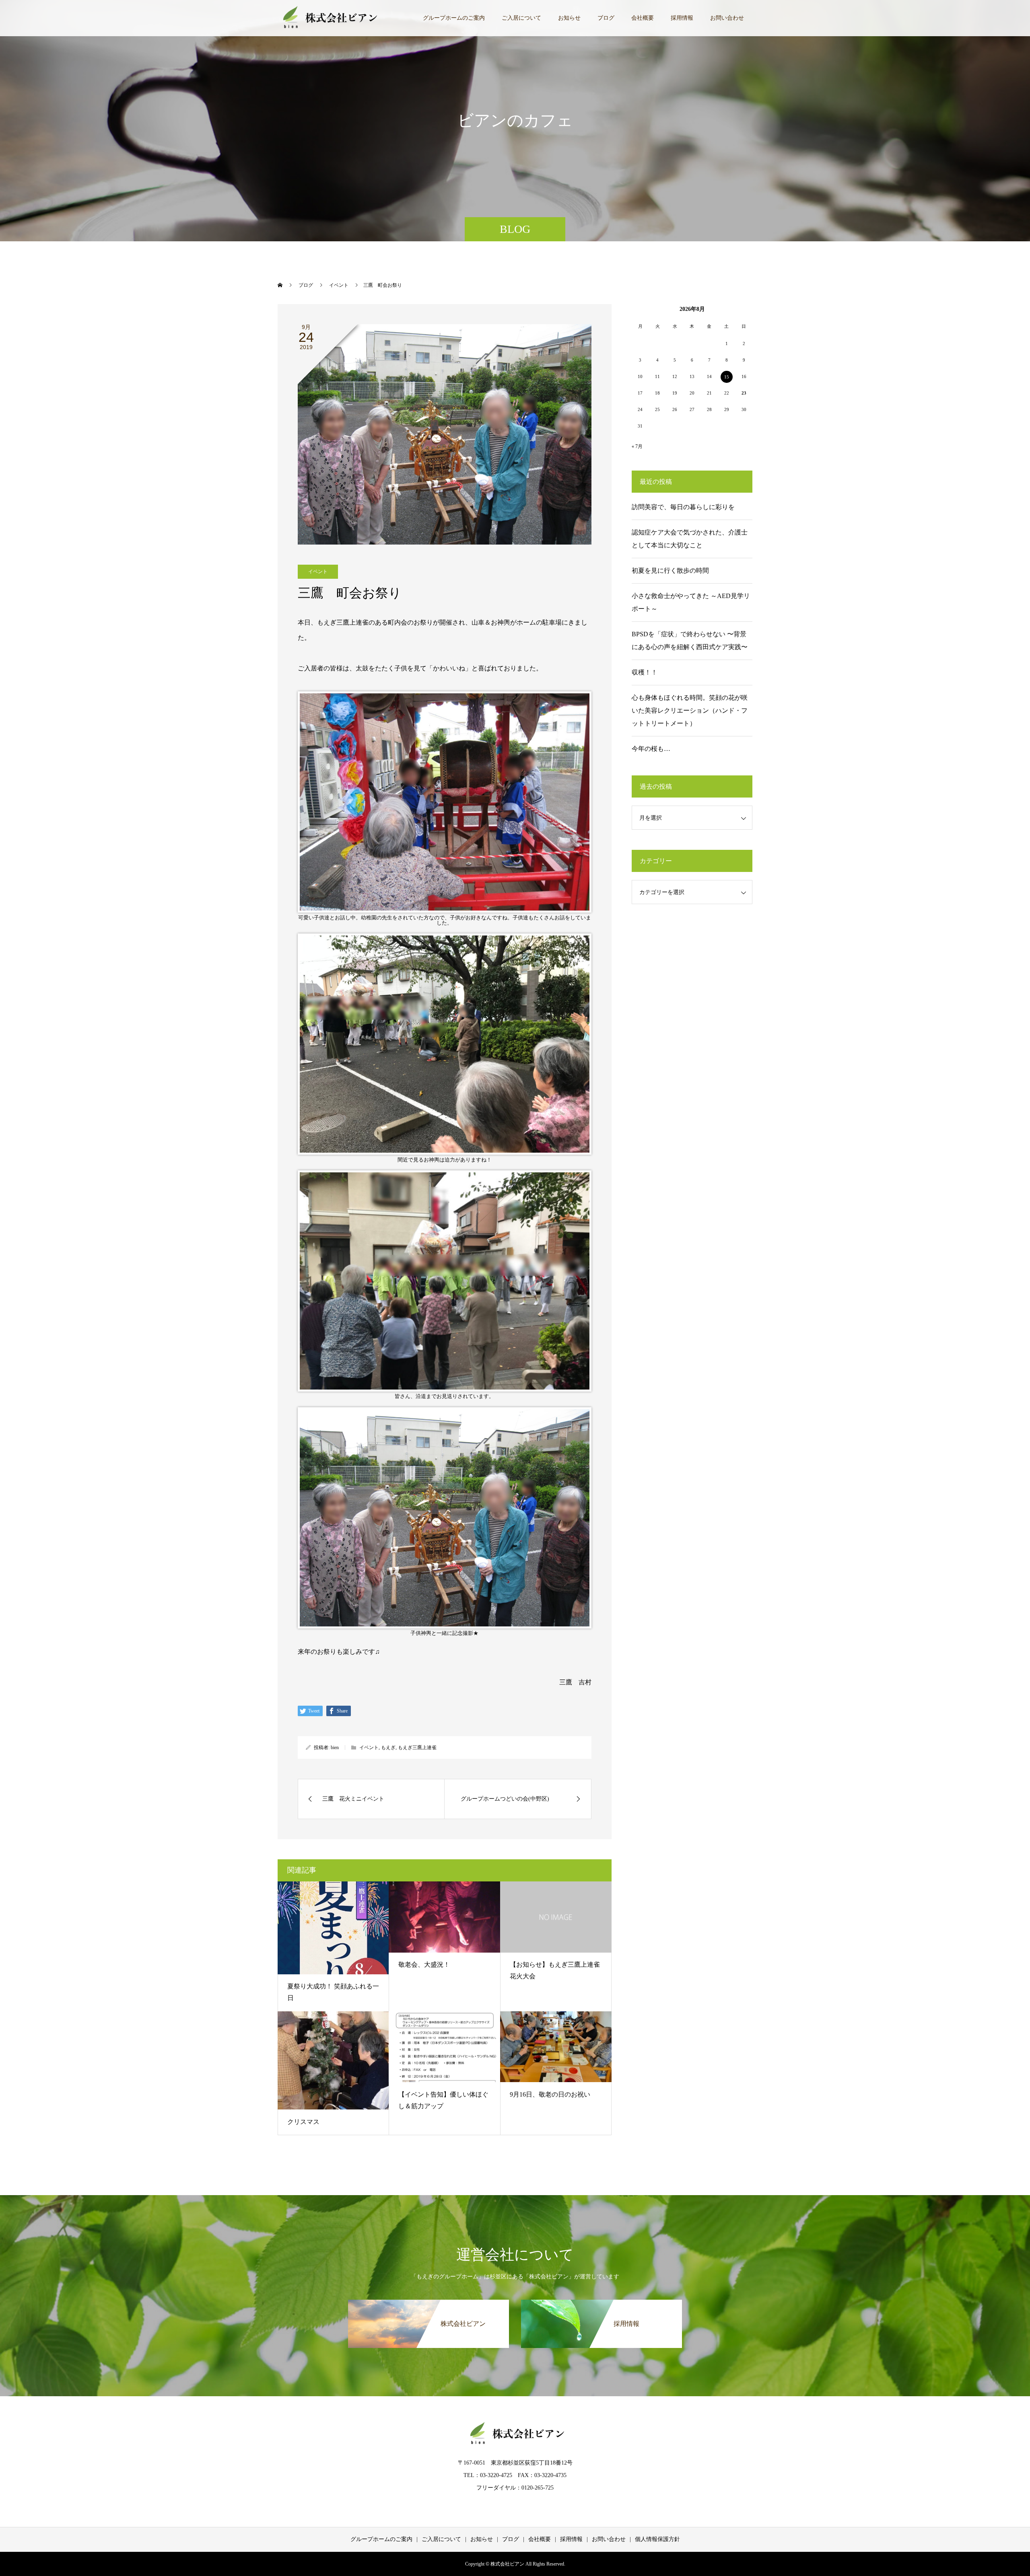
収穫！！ (645, 672)
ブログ (606, 18)
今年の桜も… (651, 749)
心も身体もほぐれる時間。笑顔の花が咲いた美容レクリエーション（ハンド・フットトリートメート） (690, 710)
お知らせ (569, 18)
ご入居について (521, 18)
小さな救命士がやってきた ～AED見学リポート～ (691, 602)
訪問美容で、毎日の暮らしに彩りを (683, 507)
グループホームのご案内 (454, 18)
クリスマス (303, 2122)
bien (335, 1747)
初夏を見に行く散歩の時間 (670, 571)
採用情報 (682, 18)
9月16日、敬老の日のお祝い (550, 2094)
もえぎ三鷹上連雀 (417, 1747)
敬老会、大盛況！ (424, 1964)
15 (727, 377)
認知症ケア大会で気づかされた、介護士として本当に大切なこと (690, 539)
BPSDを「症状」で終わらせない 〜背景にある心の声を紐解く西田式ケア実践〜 (690, 640)
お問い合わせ (727, 18)
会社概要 (643, 18)
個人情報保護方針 (657, 2539)
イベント (318, 572)
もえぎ (388, 1747)
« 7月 (637, 446)
